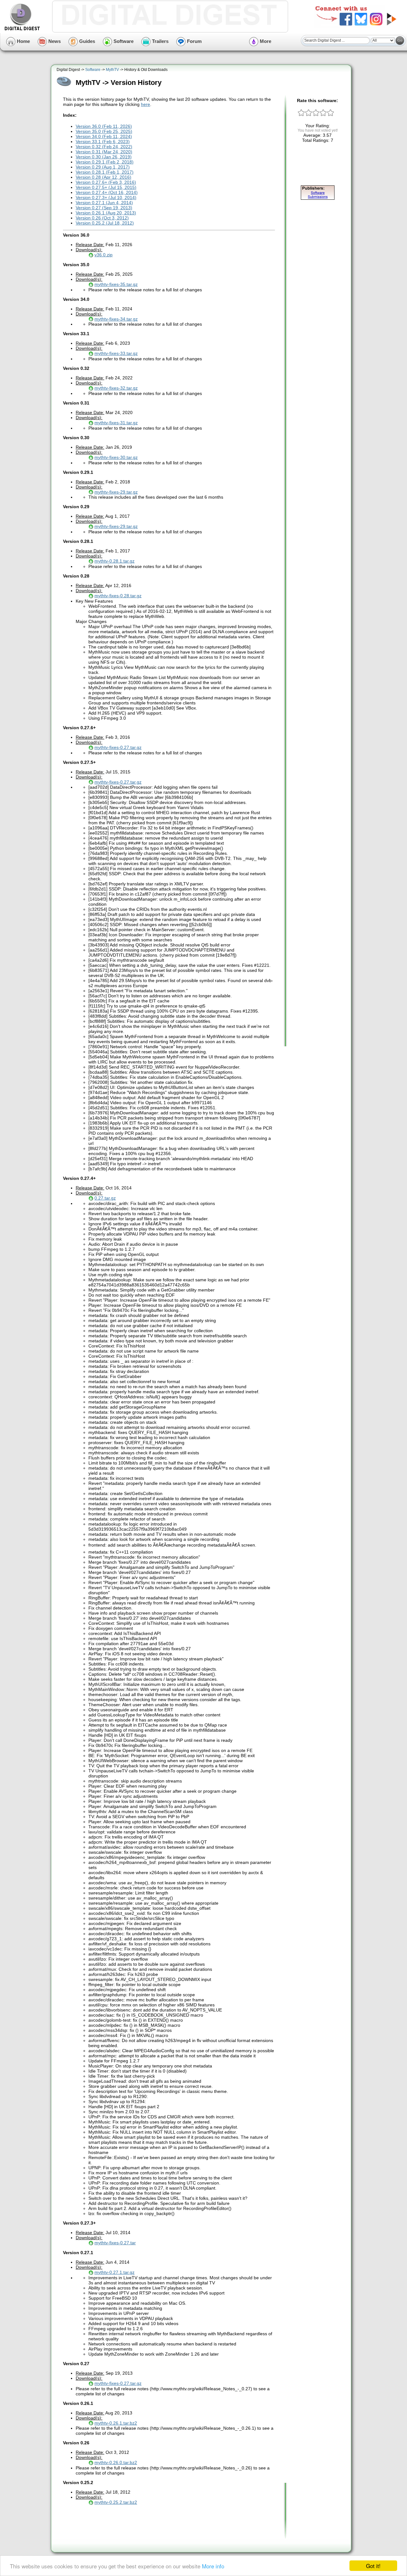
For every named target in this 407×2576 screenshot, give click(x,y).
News (54, 41)
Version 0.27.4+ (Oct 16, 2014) (107, 192)
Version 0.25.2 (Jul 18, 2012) (105, 223)
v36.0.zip (103, 255)
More (265, 41)
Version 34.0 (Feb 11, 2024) (104, 136)
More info (213, 2566)
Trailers (160, 41)
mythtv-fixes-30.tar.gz (116, 457)
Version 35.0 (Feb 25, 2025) (104, 131)
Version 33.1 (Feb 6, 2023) (103, 142)
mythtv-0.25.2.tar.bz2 (116, 2502)
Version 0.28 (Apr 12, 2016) (103, 177)
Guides (86, 41)
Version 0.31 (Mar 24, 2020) (104, 152)
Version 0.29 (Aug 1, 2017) (103, 167)
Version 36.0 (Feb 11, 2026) (104, 126)
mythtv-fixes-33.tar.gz (116, 353)
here (145, 104)
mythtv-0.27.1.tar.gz (114, 2272)
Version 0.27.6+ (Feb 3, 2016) (106, 182)
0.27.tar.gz (105, 1198)
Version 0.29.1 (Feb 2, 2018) (105, 162)
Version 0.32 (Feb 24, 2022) (104, 147)
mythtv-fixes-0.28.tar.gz (118, 596)
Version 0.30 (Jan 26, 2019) (104, 157)
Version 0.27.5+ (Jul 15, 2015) (106, 187)
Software (123, 41)
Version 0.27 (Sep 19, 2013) (104, 208)
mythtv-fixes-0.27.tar (115, 2243)
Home (23, 41)
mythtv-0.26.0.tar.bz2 (116, 2462)
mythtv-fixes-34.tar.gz (116, 319)
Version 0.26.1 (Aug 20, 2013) (106, 213)
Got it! (373, 2566)
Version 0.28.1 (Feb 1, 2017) (105, 172)
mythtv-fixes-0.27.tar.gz (118, 747)
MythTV (112, 70)
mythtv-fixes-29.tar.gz (116, 492)
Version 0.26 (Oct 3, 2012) (102, 218)
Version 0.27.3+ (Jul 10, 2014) (106, 197)
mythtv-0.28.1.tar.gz (114, 561)
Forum (194, 41)
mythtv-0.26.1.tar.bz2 (116, 2423)
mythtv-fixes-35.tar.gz (116, 284)
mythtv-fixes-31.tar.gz (116, 423)
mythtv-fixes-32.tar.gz (116, 388)
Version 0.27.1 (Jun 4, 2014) (104, 203)
